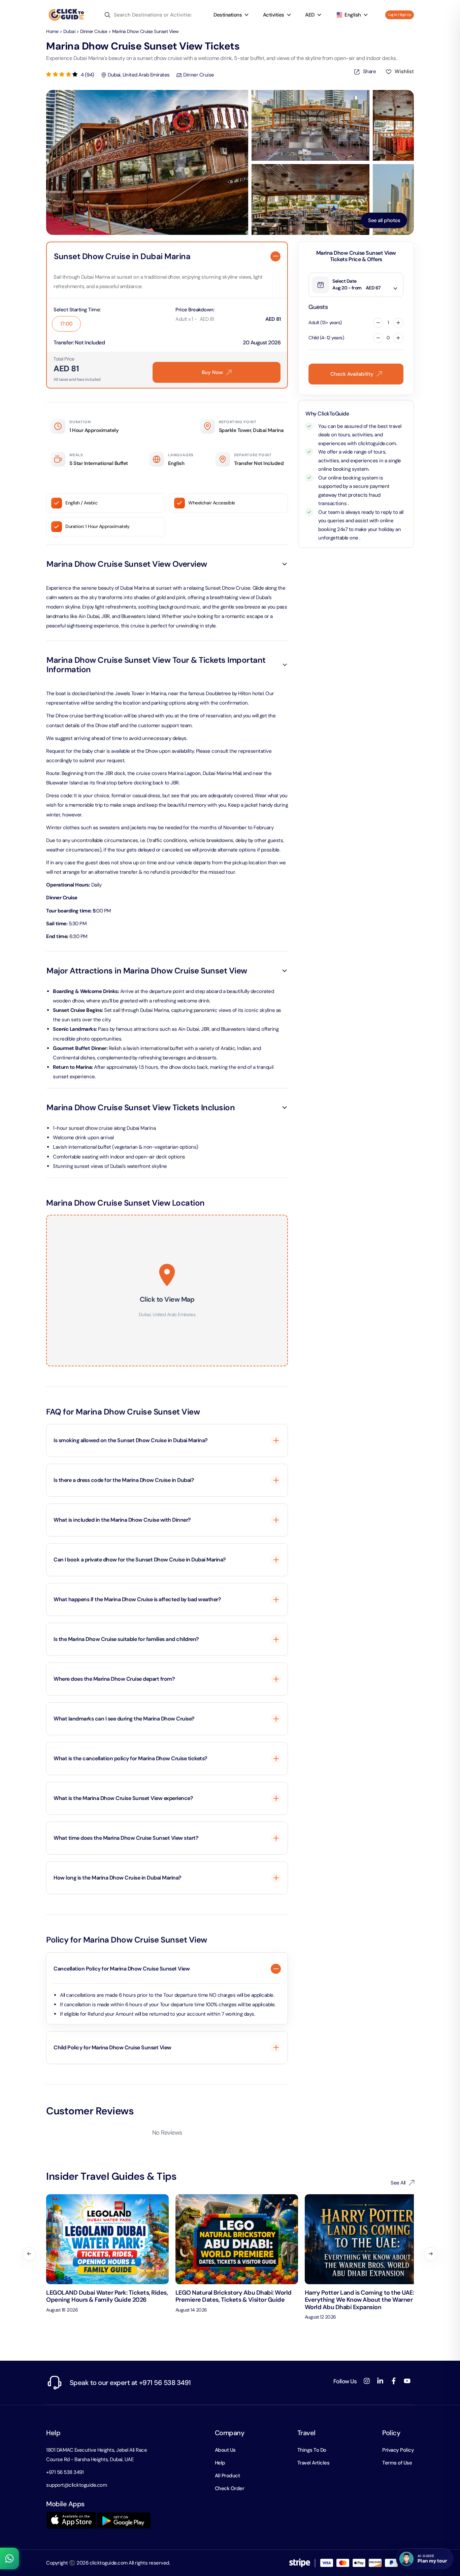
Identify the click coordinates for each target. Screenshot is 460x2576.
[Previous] (29, 2254)
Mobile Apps (65, 2504)
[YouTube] (407, 2381)
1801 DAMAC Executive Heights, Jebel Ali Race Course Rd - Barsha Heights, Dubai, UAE (96, 2455)
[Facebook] (394, 2381)
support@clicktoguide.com (76, 2485)
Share (367, 73)
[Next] (431, 2254)
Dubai (69, 31)
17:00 (66, 324)
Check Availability (352, 374)
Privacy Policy (398, 2450)
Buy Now (212, 372)
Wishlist (404, 71)
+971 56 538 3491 (65, 2472)
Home (52, 31)
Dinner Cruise (94, 31)
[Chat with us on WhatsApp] (9, 2558)
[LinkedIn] (380, 2381)
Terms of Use (397, 2463)
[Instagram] (367, 2381)
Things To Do (312, 2450)
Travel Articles (314, 2463)
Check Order (230, 2488)
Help (53, 2433)
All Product (227, 2476)
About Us (225, 2450)
